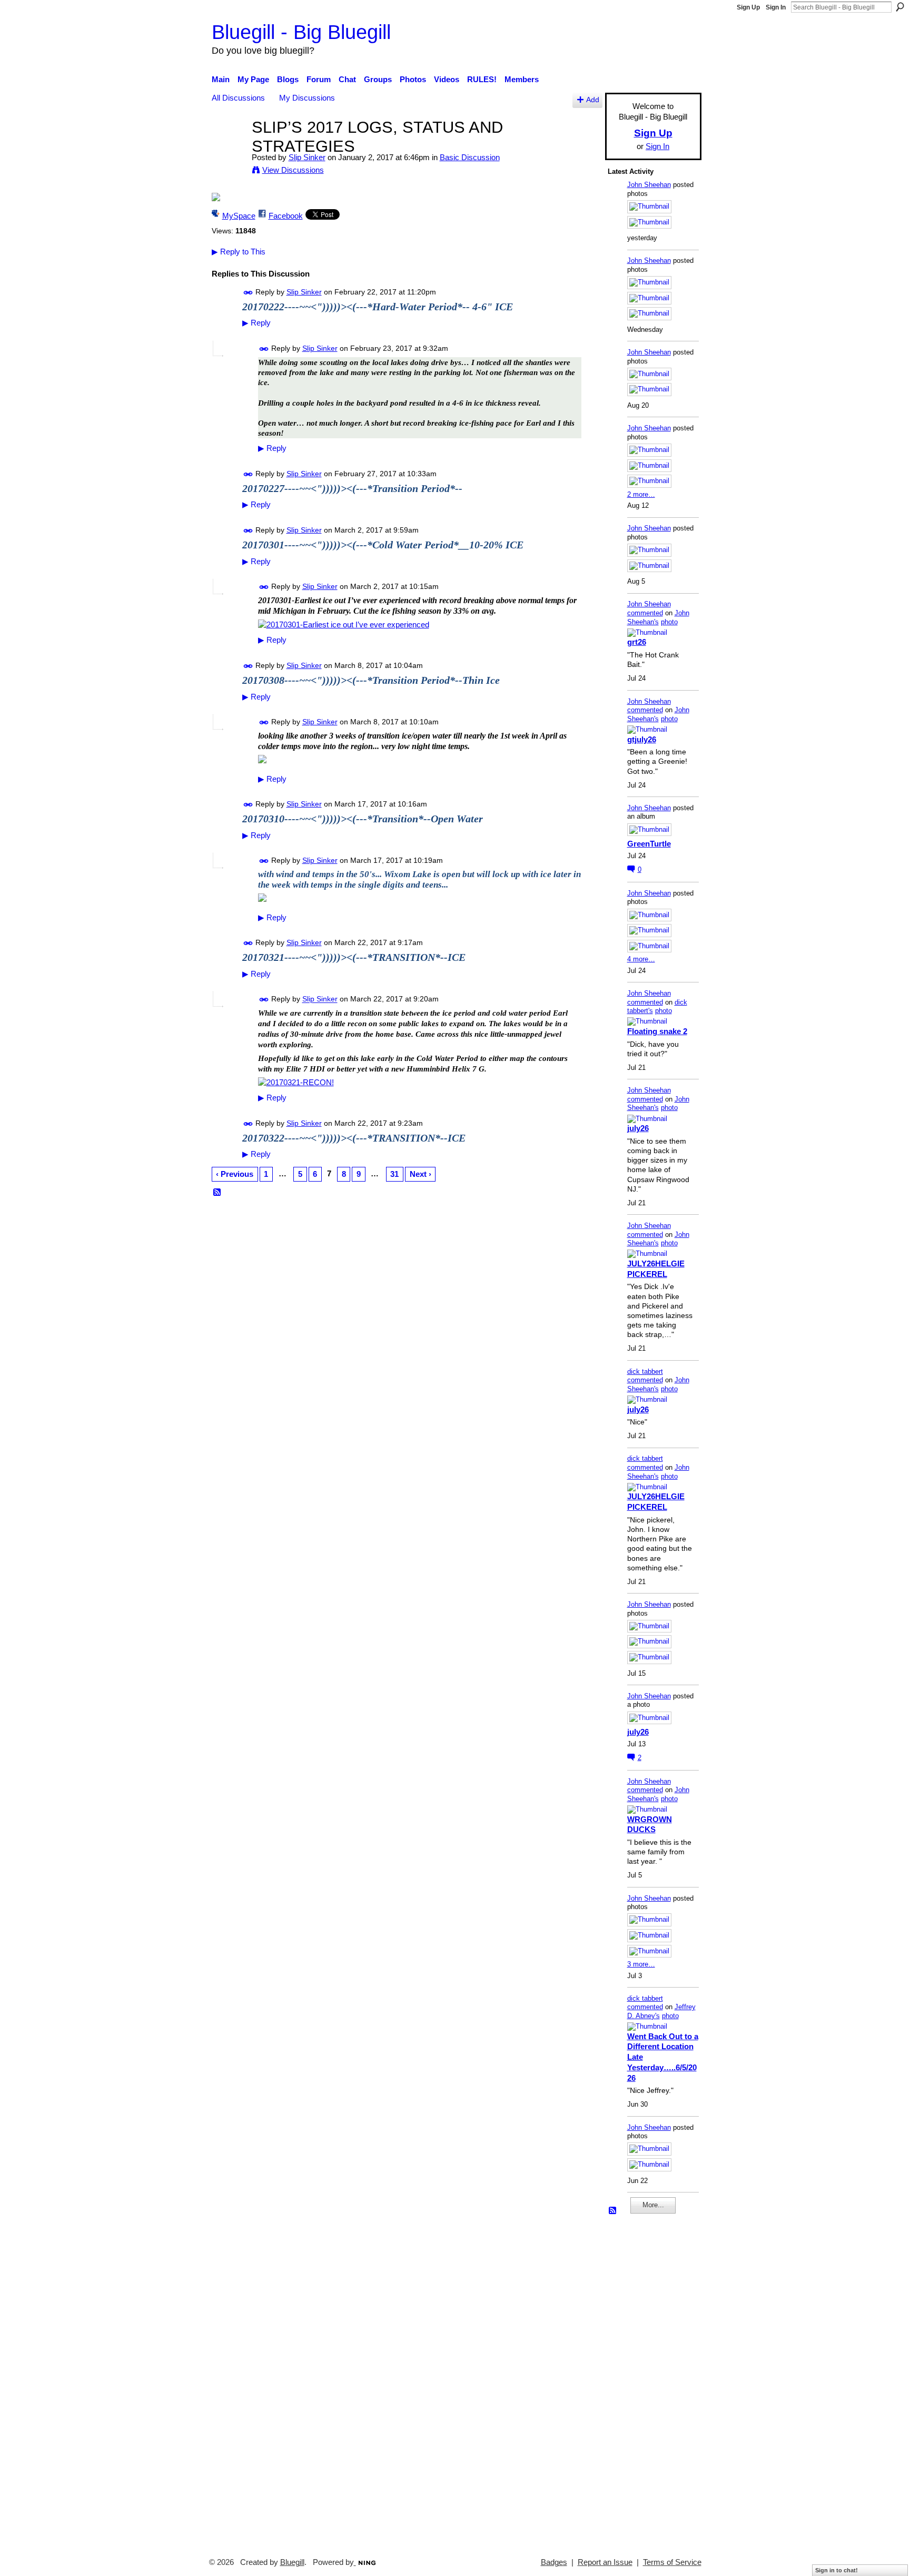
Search (900, 7)
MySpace (239, 216)
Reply (256, 323)
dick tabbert (645, 1371)
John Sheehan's (658, 617)
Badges (554, 2562)
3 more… (641, 1964)
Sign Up (748, 7)
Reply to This (239, 252)
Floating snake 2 (657, 1031)
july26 (638, 1128)
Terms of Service (672, 2562)
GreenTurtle (649, 844)
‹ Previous (235, 1174)
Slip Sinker (307, 157)
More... (653, 2205)
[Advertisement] (639, 2381)
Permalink (248, 293)
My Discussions (307, 98)
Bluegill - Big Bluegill (301, 32)
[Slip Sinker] (229, 147)
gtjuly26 (642, 739)
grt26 (637, 642)
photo (669, 622)
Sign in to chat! (837, 2570)
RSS (217, 1193)
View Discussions (293, 170)
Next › (421, 1174)
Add (593, 100)
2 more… (641, 494)
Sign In (776, 7)
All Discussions (238, 98)
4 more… (641, 959)
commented (645, 613)
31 (394, 1174)
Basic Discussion (470, 157)
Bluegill (292, 2562)
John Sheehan (649, 185)
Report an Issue (605, 2562)
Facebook (286, 216)
